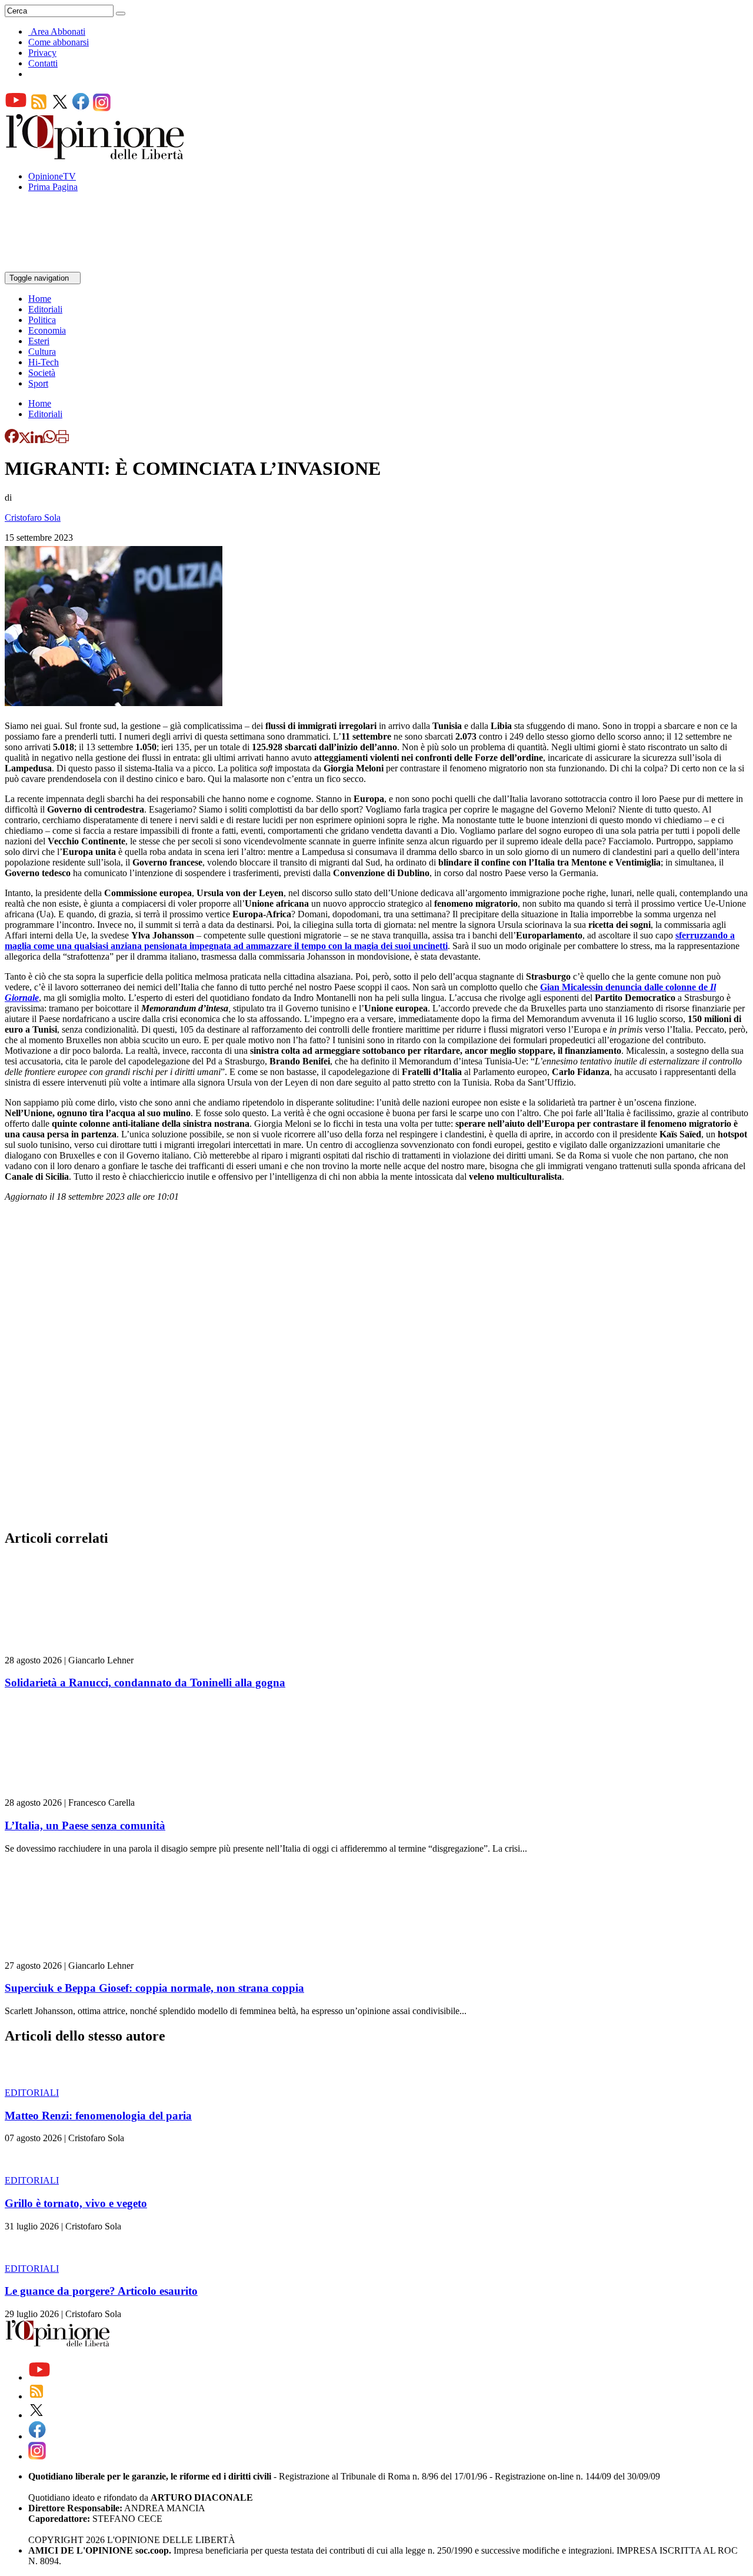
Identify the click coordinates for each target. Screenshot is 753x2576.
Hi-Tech (44, 362)
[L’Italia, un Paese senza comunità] (75, 1792)
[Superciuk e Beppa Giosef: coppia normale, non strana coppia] (75, 1955)
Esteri (39, 341)
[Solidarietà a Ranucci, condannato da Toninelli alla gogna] (75, 1650)
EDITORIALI (32, 2093)
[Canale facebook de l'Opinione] (81, 108)
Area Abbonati (58, 31)
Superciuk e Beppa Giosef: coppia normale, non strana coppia (154, 1988)
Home (40, 299)
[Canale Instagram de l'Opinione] (102, 108)
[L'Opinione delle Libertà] (96, 156)
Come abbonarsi (59, 42)
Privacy (42, 53)
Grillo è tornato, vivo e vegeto (76, 2203)
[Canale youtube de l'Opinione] (16, 108)
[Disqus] (376, 1369)
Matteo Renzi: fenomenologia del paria (98, 2116)
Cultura (42, 352)
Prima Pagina (53, 187)
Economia (47, 330)
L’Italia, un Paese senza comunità (85, 1826)
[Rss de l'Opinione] (39, 108)
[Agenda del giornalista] (56, 266)
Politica (42, 320)
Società (42, 373)
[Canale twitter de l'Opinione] (60, 108)
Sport (38, 383)
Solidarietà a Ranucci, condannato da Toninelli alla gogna (145, 1683)
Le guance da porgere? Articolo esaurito (101, 2291)
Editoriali (45, 309)
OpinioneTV (52, 176)
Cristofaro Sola (33, 517)
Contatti (43, 63)
